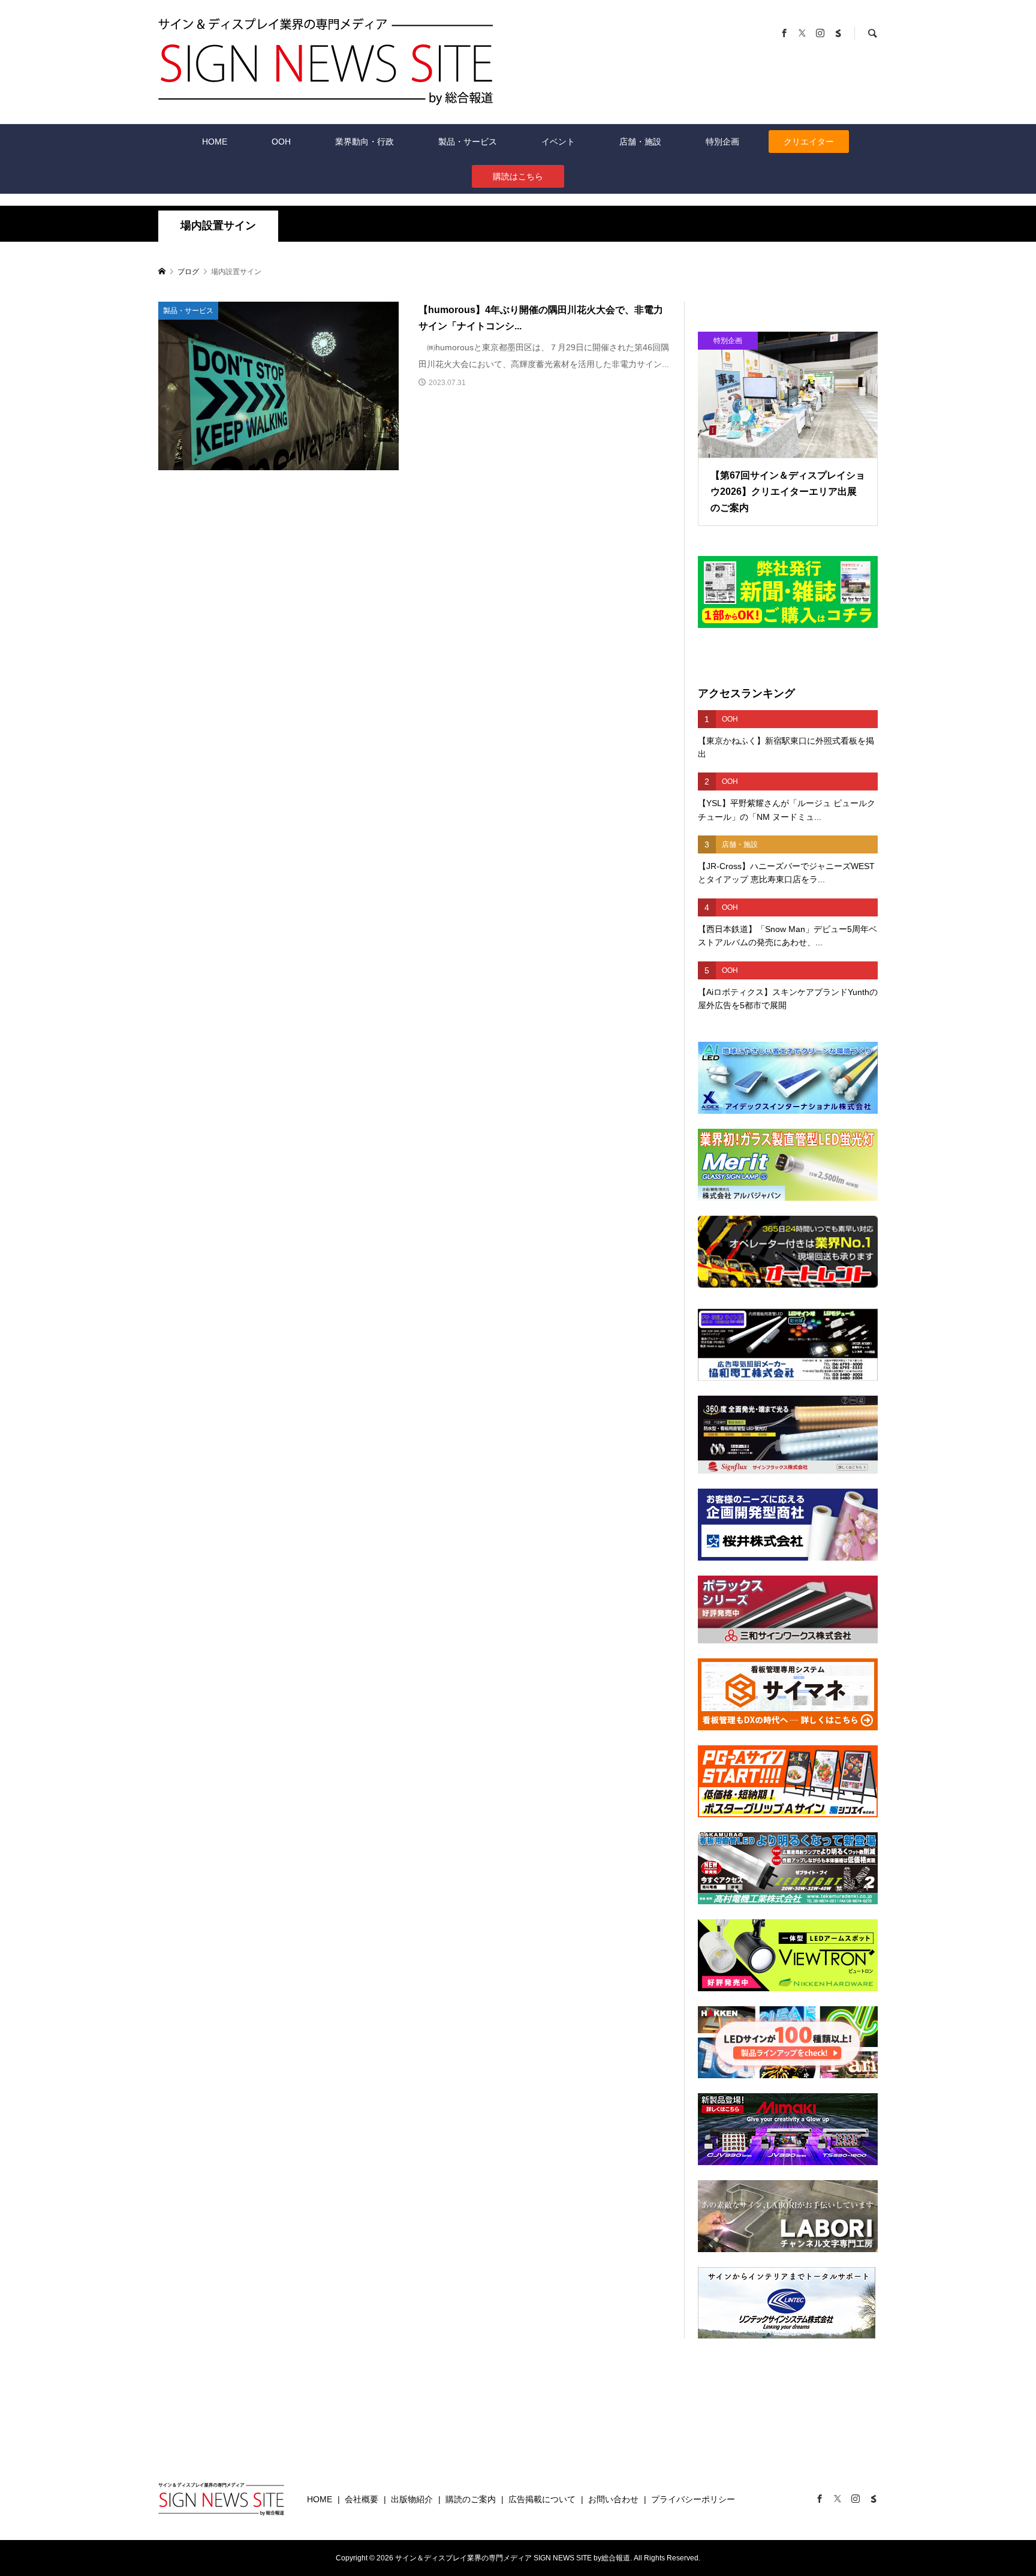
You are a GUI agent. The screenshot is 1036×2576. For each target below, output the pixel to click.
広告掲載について (542, 2499)
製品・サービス (468, 142)
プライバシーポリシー (693, 2499)
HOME (215, 142)
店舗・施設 (640, 142)
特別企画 (722, 142)
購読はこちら (518, 176)
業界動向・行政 (365, 142)
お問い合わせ (613, 2499)
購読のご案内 (471, 2499)
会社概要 (362, 2499)
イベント (558, 142)
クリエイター (809, 142)
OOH (281, 142)
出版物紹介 (412, 2499)
